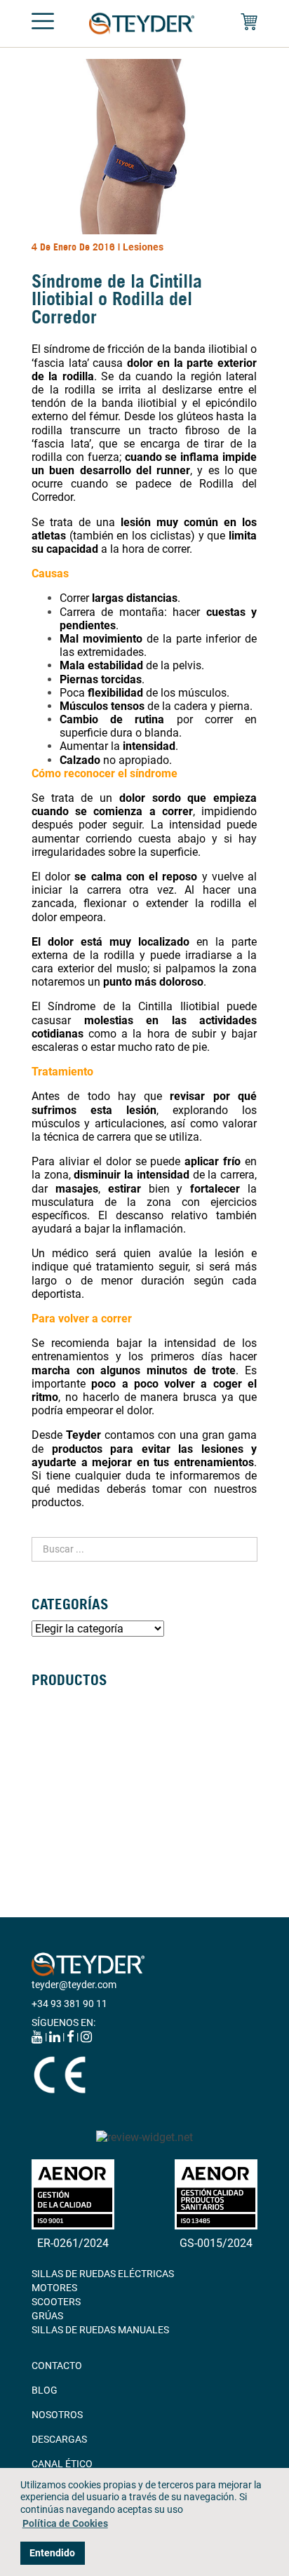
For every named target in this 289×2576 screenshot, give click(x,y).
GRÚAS (47, 1815)
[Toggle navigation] (43, 24)
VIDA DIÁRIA (59, 1829)
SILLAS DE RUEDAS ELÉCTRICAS (103, 1717)
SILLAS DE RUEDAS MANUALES (100, 1703)
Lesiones (143, 247)
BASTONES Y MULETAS (82, 1773)
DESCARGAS (59, 2439)
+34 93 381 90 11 (69, 2004)
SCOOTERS (56, 2302)
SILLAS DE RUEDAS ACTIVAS (94, 1731)
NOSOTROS (57, 2415)
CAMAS (48, 1787)
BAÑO (45, 1801)
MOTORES (54, 2288)
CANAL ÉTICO (62, 2464)
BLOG (45, 2390)
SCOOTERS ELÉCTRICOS (86, 1745)
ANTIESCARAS (63, 1843)
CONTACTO (57, 2366)
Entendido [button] (52, 2553)
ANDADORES (60, 1759)
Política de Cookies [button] (65, 2524)
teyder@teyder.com (74, 1985)
